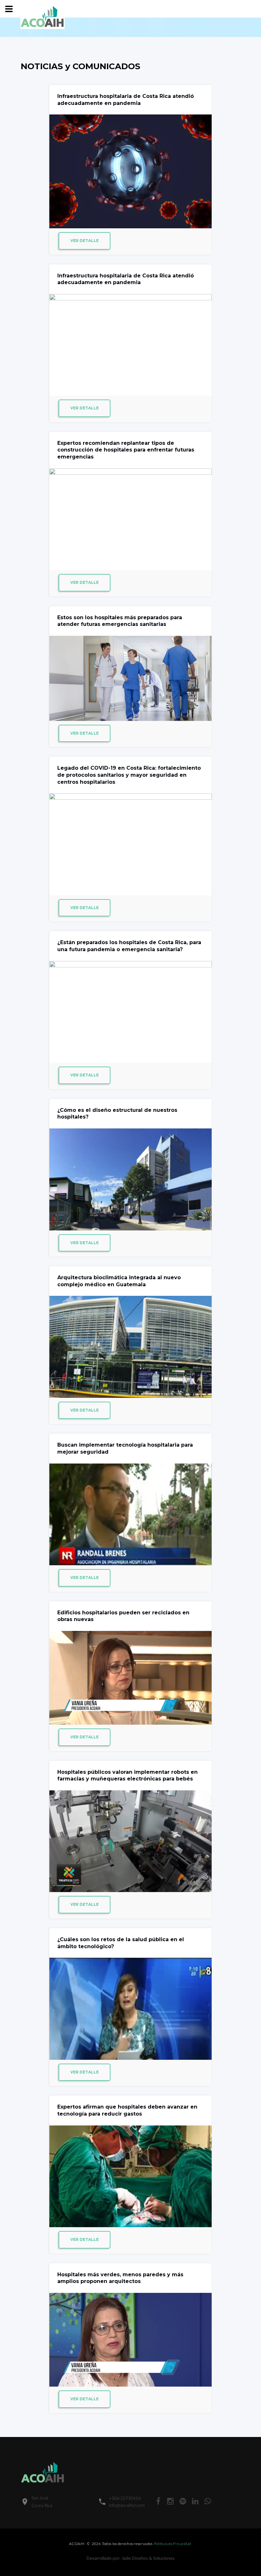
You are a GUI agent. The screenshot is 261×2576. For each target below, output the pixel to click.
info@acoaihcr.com (127, 2505)
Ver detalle (85, 241)
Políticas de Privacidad (173, 2544)
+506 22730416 (125, 2498)
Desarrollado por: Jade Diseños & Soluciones (131, 2558)
